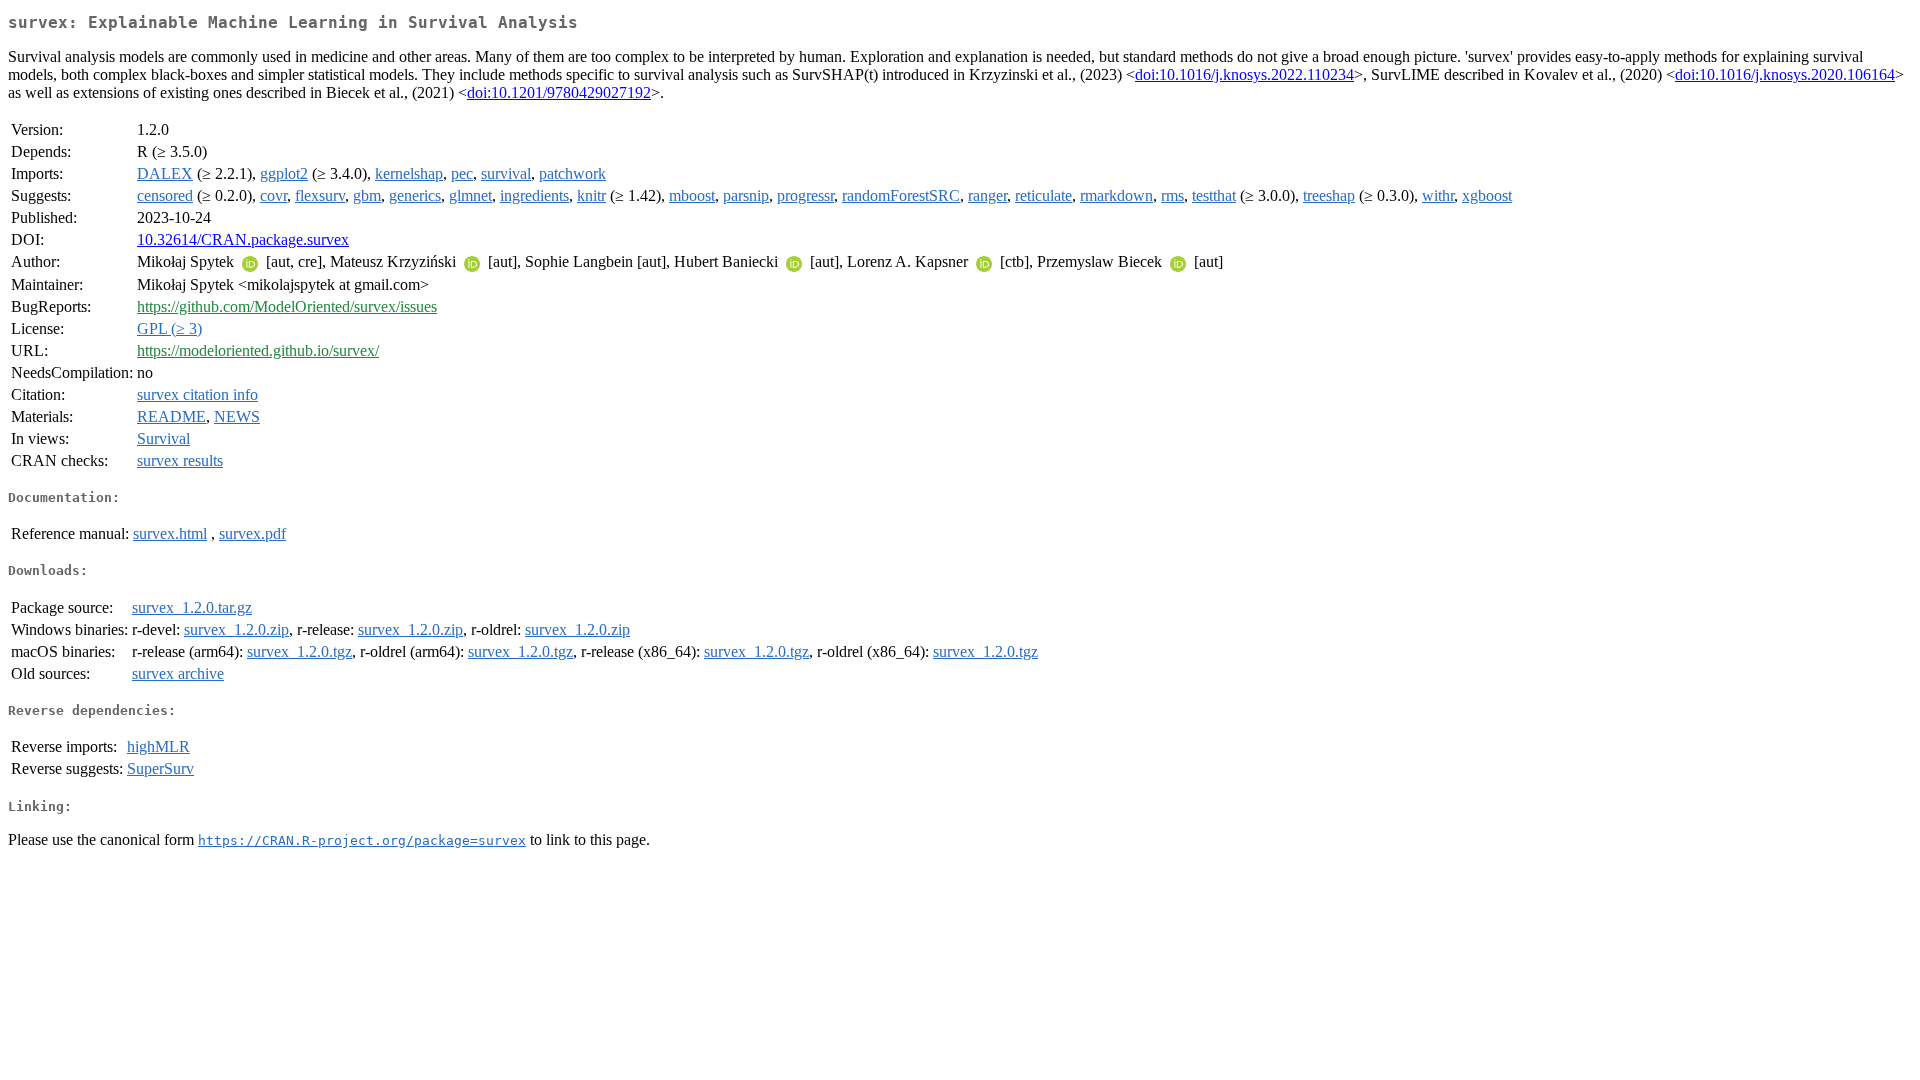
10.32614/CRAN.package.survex (243, 239)
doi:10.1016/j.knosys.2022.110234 (1244, 74)
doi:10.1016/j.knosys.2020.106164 (1785, 74)
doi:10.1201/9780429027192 (559, 92)
